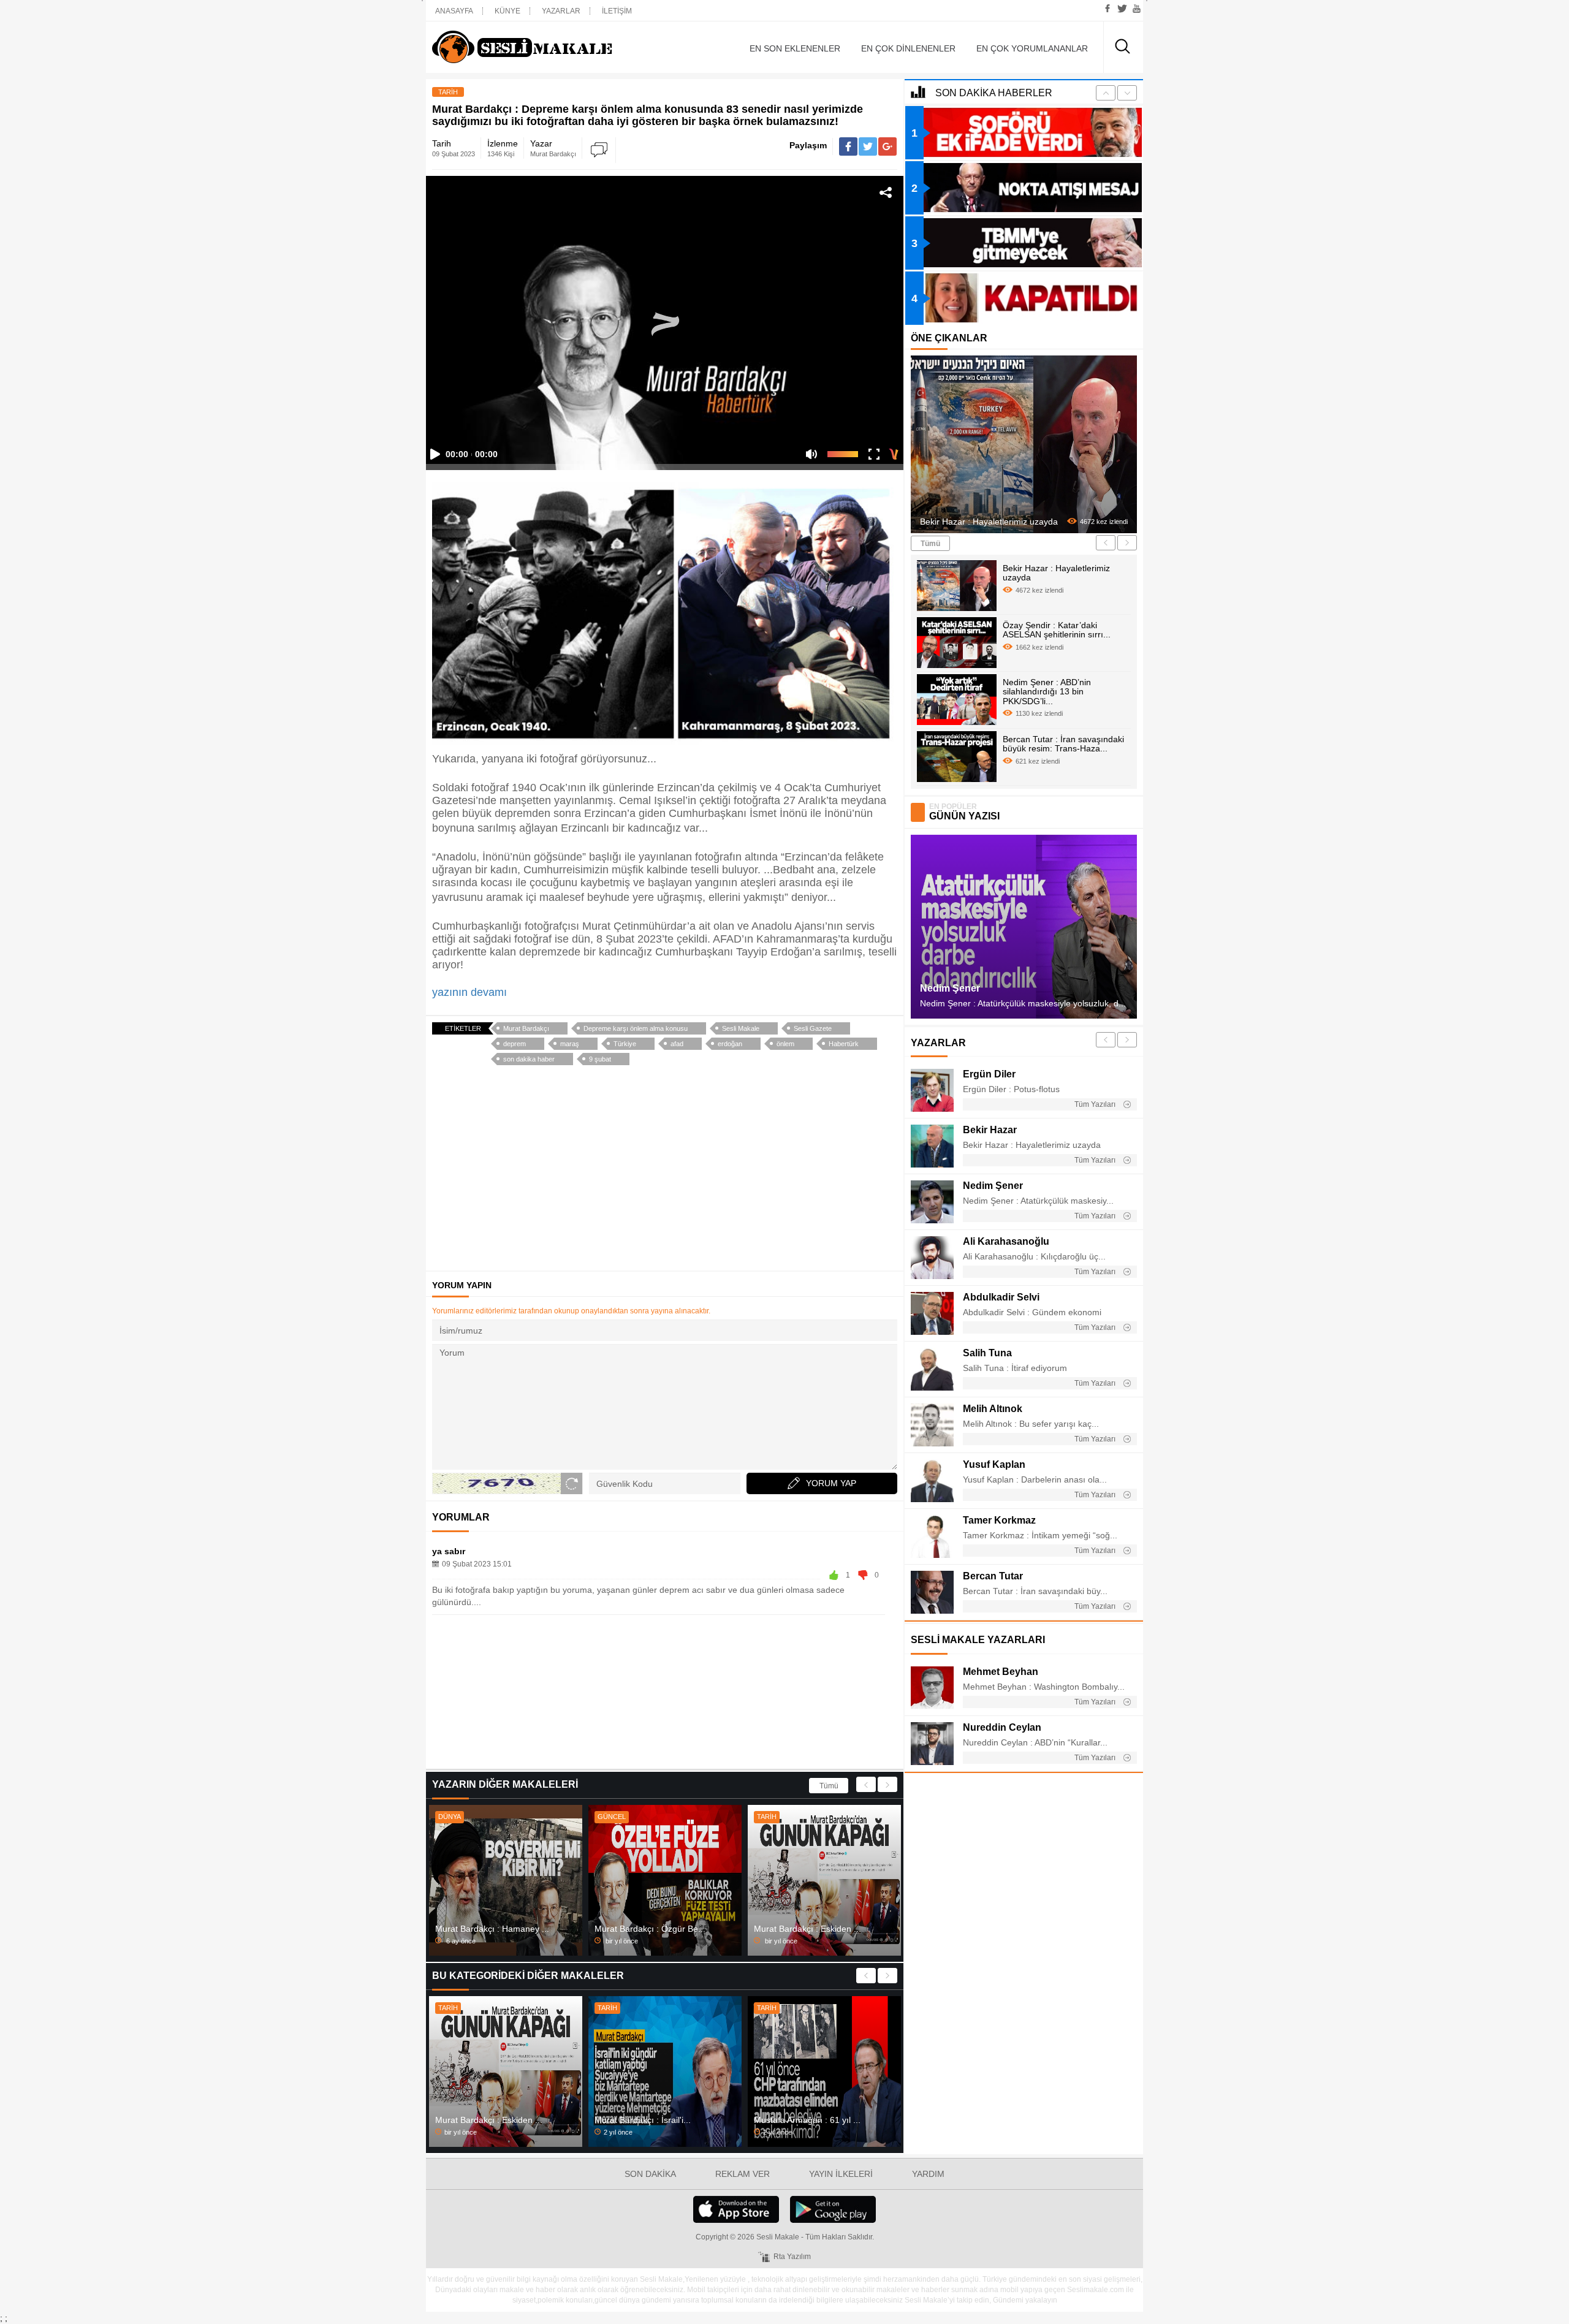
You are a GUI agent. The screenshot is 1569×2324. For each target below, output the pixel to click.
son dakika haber (529, 1059)
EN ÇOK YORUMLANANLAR (1032, 48)
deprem (515, 1044)
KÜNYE (507, 11)
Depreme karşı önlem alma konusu (636, 1028)
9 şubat (600, 1059)
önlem (785, 1044)
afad (677, 1044)
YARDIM (928, 2174)
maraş (570, 1044)
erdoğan (730, 1044)
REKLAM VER (743, 2174)
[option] (506, 1880)
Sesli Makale (542, 47)
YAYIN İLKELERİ (841, 2174)
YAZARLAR (561, 11)
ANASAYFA (454, 11)
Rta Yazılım (792, 2257)
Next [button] (887, 1784)
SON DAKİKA (650, 2174)
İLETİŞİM (617, 11)
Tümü (829, 1786)
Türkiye (625, 1044)
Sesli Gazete (813, 1028)
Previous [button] (866, 1784)
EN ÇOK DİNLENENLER (908, 48)
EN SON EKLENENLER (795, 48)
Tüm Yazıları (1096, 1104)
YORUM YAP (831, 1483)
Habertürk (844, 1044)
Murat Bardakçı (526, 1028)
